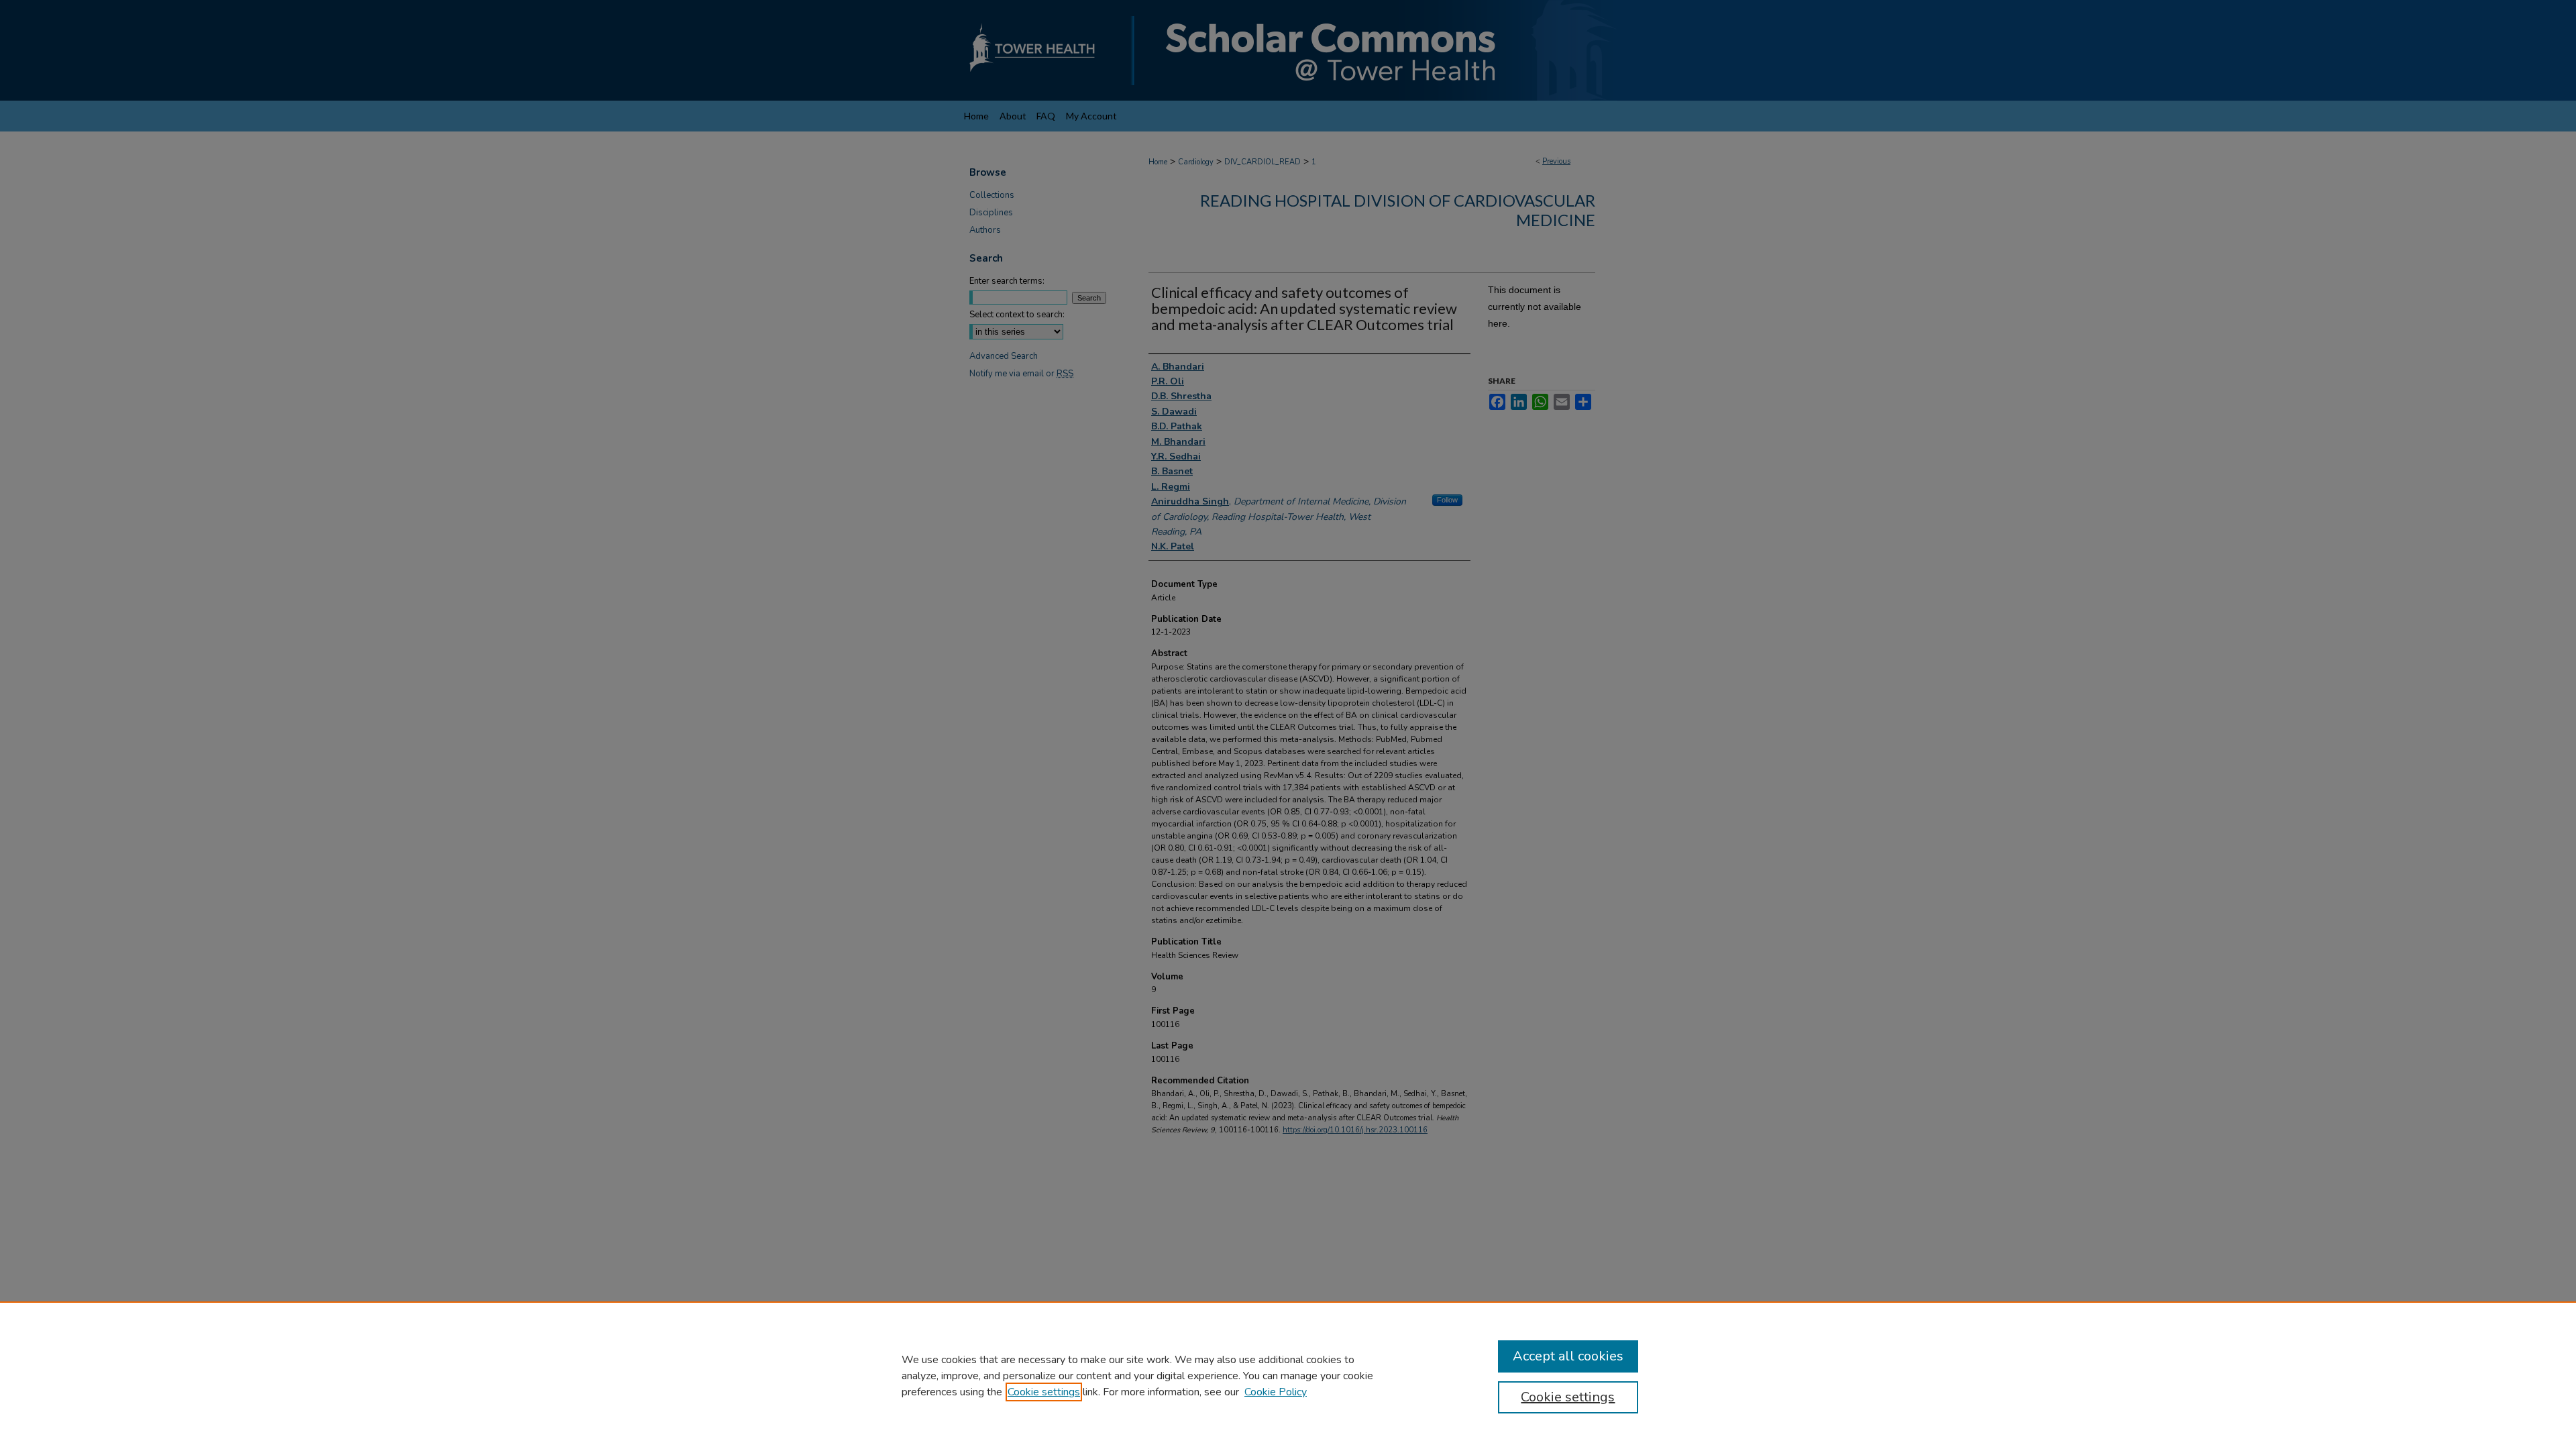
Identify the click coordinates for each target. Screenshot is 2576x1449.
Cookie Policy (1276, 1392)
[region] (1288, 1375)
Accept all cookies (1568, 1356)
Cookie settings (1044, 1392)
